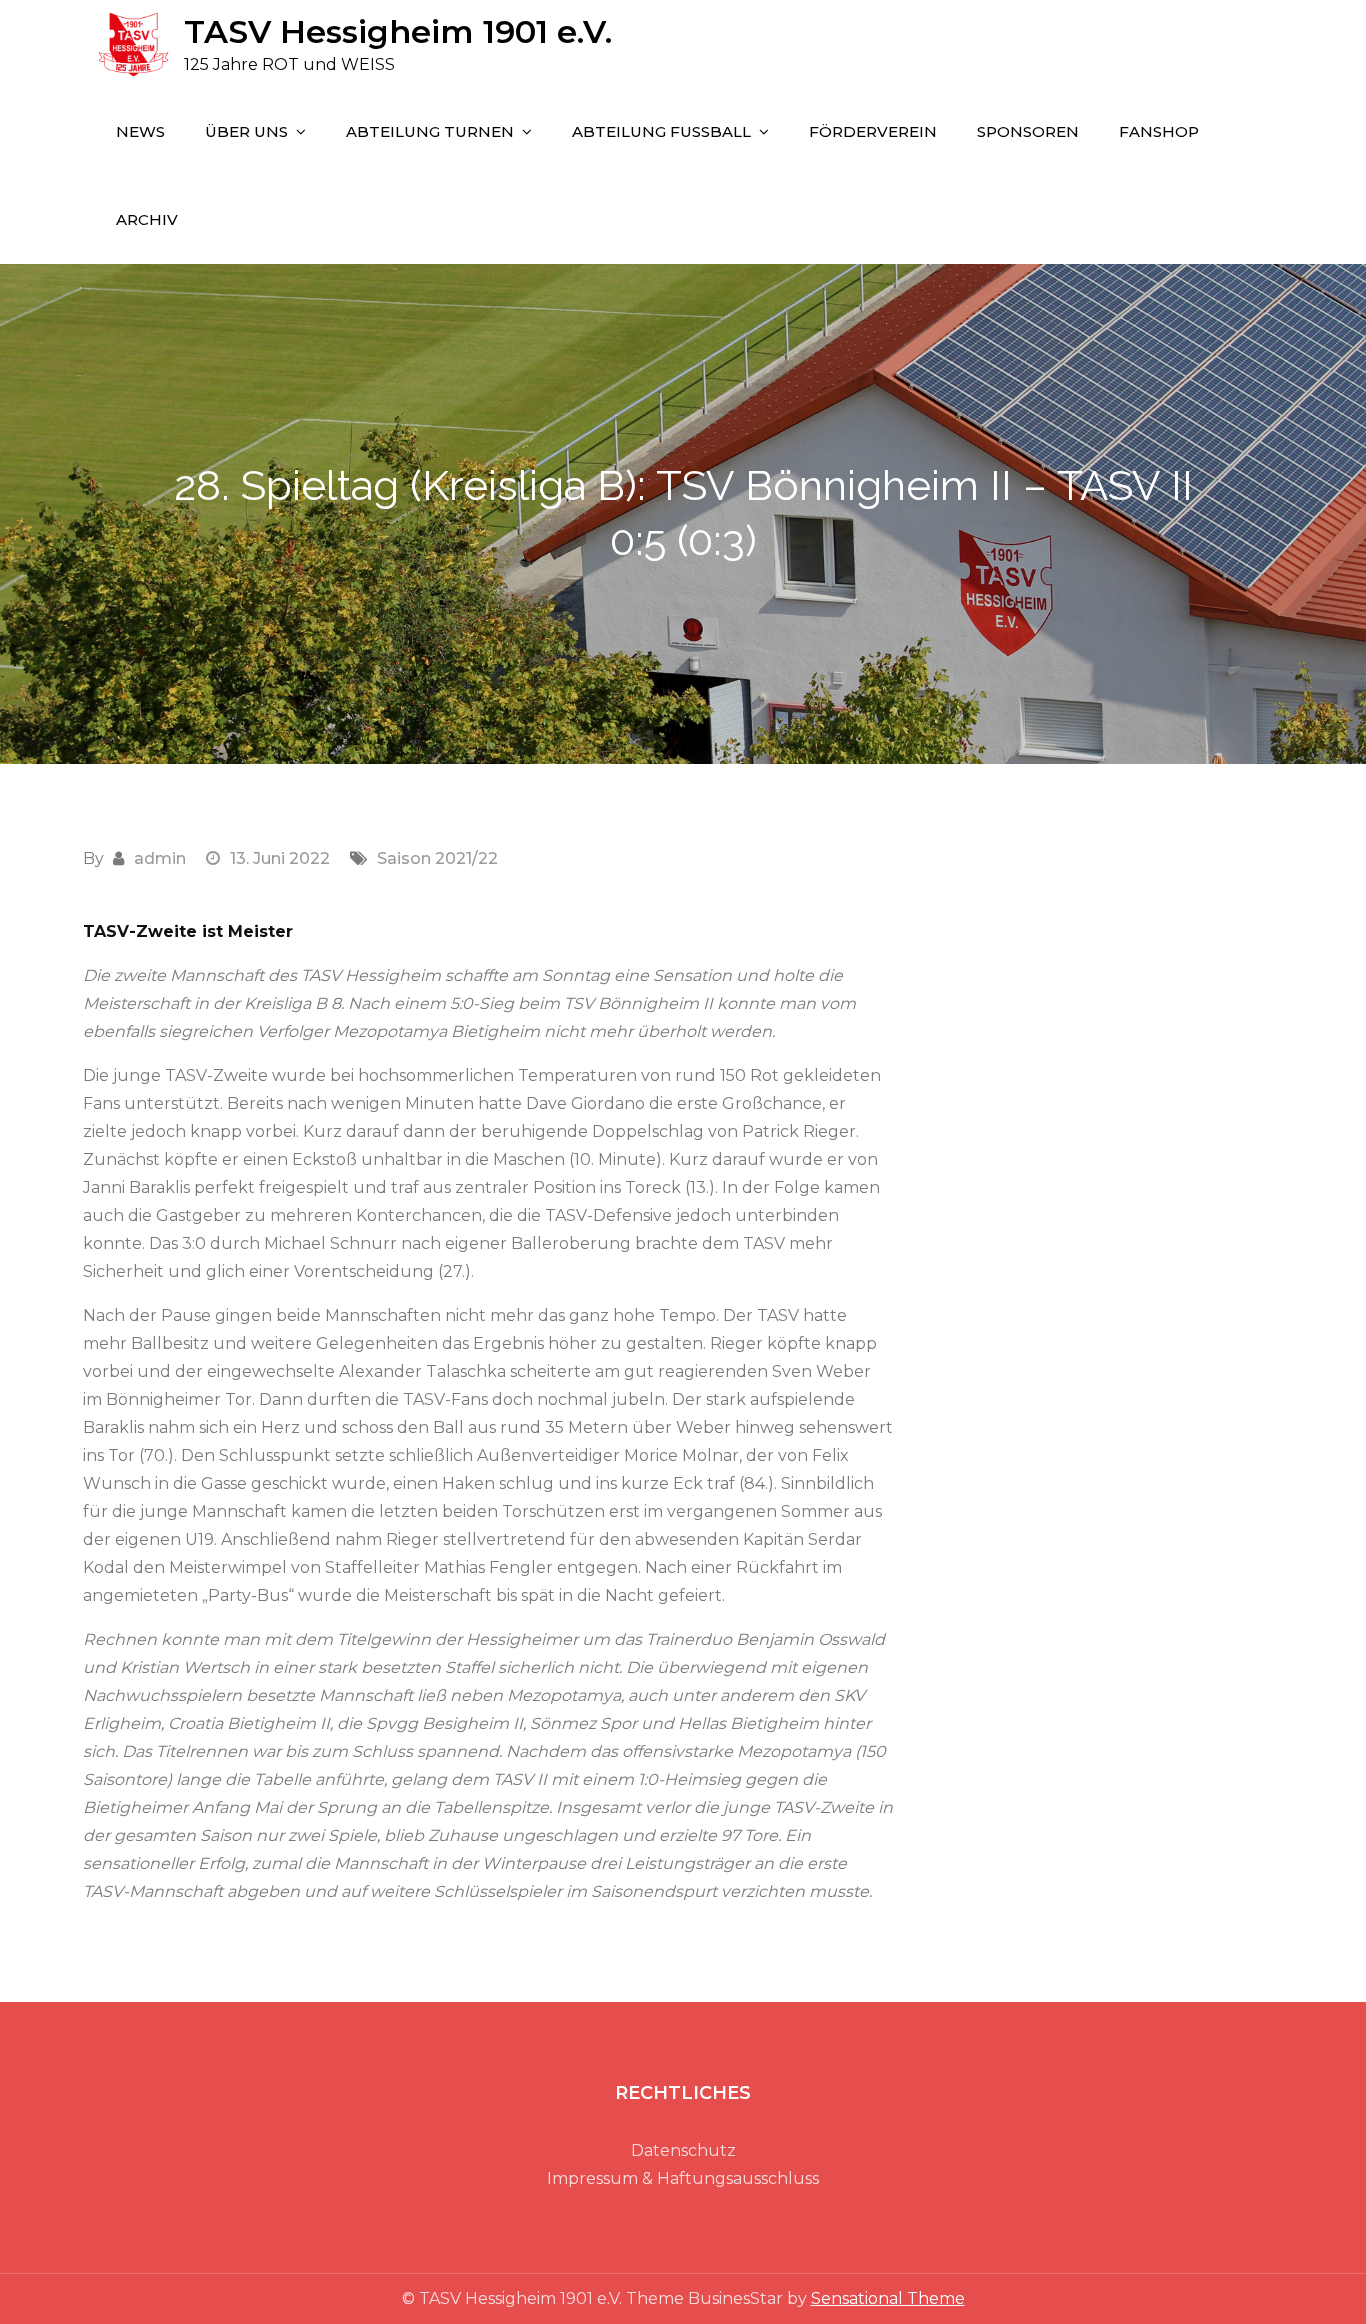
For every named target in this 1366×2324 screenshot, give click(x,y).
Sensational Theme (888, 2298)
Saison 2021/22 (437, 858)
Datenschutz (683, 2150)
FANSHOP (1159, 131)
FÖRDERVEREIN (873, 131)
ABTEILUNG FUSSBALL (661, 131)
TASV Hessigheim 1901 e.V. (398, 31)
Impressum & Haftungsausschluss (683, 2178)
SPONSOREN (1028, 131)
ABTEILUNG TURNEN (430, 131)
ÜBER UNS (246, 131)
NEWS (140, 131)
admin (160, 858)
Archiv (147, 219)
